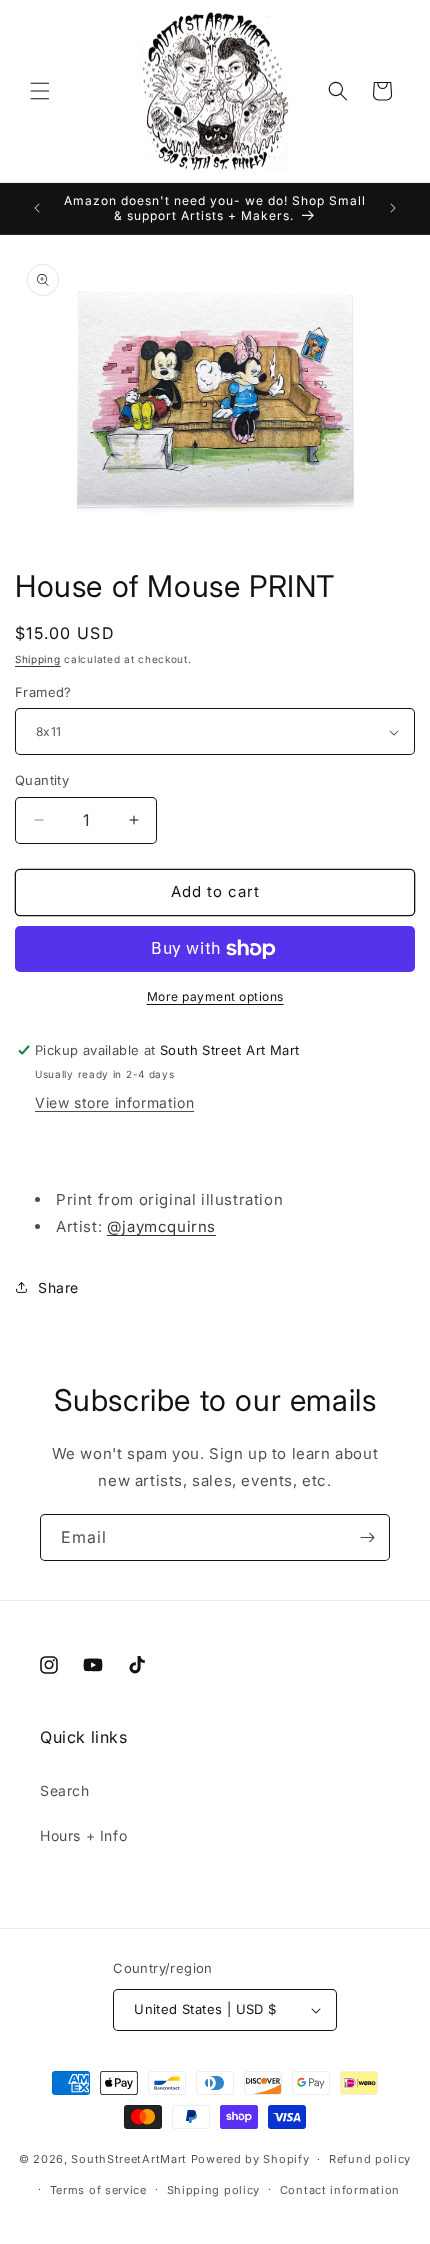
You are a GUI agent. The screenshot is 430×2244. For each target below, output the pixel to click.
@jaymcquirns (161, 1226)
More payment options (215, 996)
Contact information (340, 2190)
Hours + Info (83, 1835)
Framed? (43, 692)
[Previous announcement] (37, 208)
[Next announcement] (393, 208)
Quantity (42, 780)
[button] (40, 91)
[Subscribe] (367, 1537)
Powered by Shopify (250, 2159)
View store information (114, 1102)
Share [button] (58, 1287)
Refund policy (370, 2159)
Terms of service (98, 2190)
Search (65, 1790)
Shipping (38, 659)
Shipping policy (214, 2190)
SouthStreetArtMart (129, 2159)
